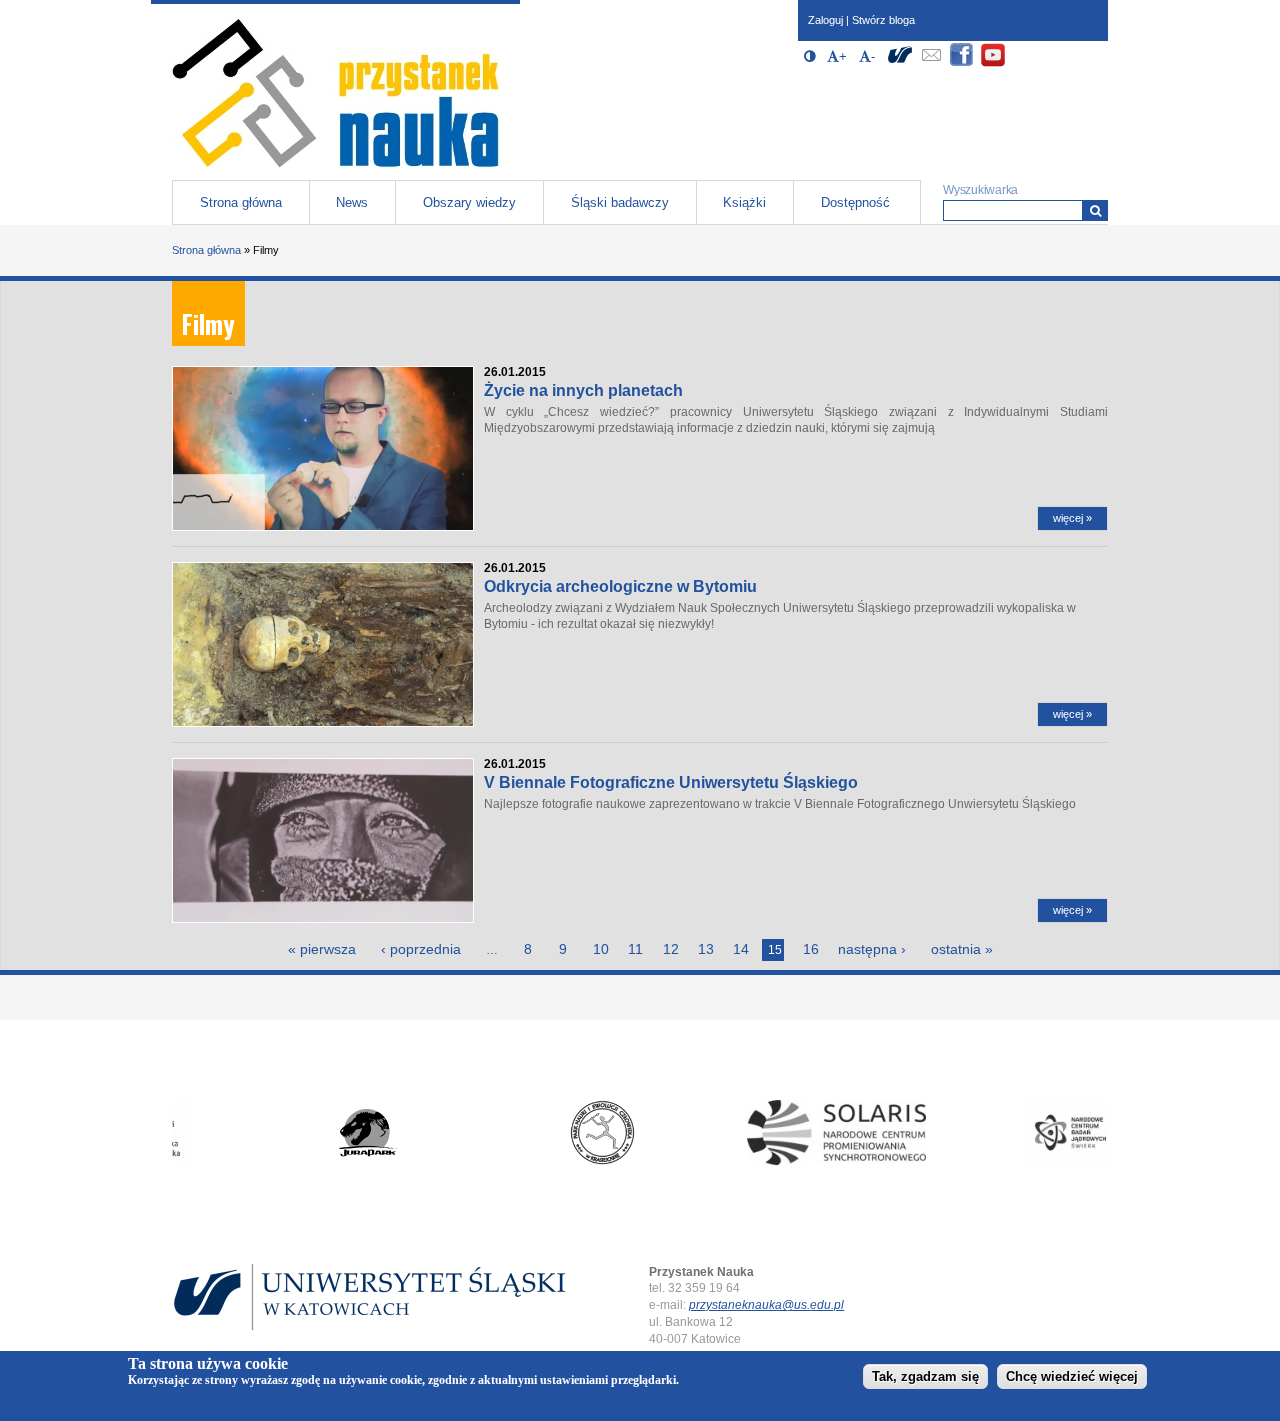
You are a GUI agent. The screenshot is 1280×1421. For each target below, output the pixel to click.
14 (741, 949)
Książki (744, 202)
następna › (872, 949)
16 (811, 949)
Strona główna (241, 202)
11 (635, 949)
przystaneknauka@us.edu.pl (766, 1305)
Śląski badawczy (620, 202)
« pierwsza (322, 949)
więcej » (1072, 518)
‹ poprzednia (421, 949)
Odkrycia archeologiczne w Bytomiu (620, 586)
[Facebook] (962, 63)
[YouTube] (993, 63)
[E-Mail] (931, 63)
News (352, 202)
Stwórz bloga (883, 20)
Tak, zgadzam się (925, 1377)
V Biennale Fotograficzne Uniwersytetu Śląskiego (671, 782)
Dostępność (855, 202)
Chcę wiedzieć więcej (1072, 1377)
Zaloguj (825, 20)
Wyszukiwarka (980, 190)
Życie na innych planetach (583, 390)
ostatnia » (962, 949)
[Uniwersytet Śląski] (900, 63)
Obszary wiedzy (469, 202)
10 (601, 949)
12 (671, 949)
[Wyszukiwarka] (1095, 210)
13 (706, 949)
